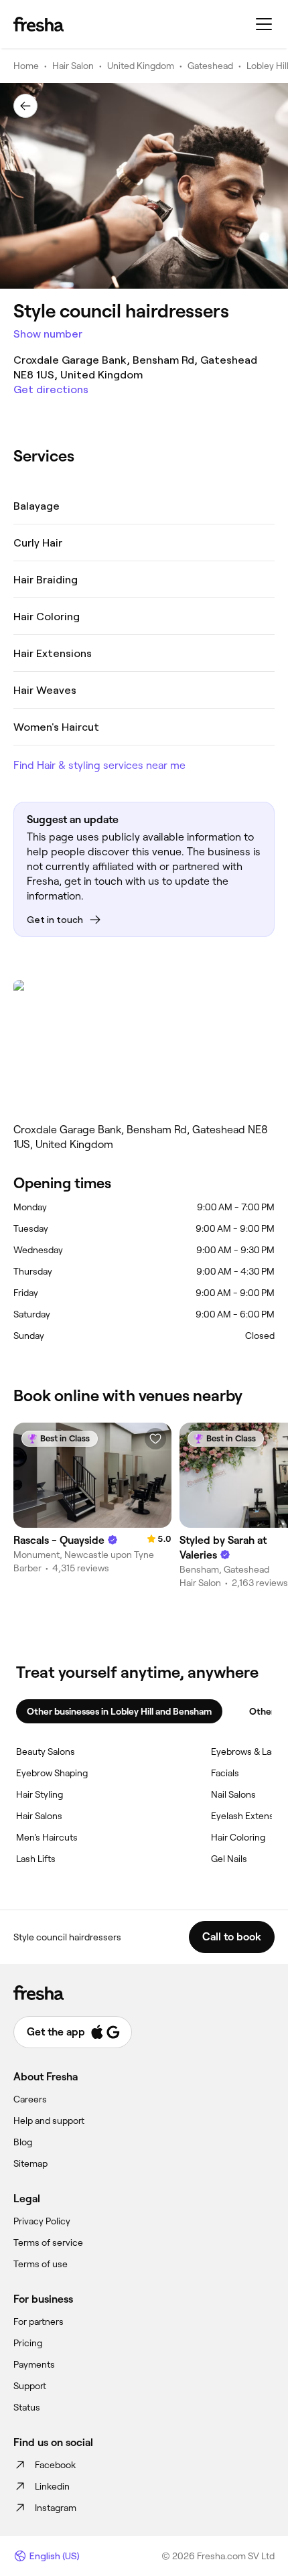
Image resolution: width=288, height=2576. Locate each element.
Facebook (55, 2465)
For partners (39, 2321)
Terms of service (48, 2242)
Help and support (49, 2121)
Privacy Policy (42, 2221)
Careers (30, 2099)
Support (30, 2386)
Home (26, 66)
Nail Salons (233, 1794)
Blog (23, 2142)
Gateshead (210, 66)
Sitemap (30, 2163)
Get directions (51, 389)
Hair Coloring (238, 1837)
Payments (34, 2364)
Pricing (28, 2343)
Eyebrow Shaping (52, 1773)
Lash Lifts (36, 1859)
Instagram (56, 2508)
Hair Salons (39, 1816)
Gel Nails (229, 1859)
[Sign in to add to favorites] (155, 1439)
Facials (225, 1773)
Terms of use (41, 2264)
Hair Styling (40, 1794)
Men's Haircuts (47, 1837)
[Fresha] (39, 24)
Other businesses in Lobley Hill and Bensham (119, 1711)
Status (27, 2407)
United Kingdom (141, 66)
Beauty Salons (46, 1751)
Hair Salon (73, 66)
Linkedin (52, 2486)
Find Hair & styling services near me (99, 765)
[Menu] (264, 24)
